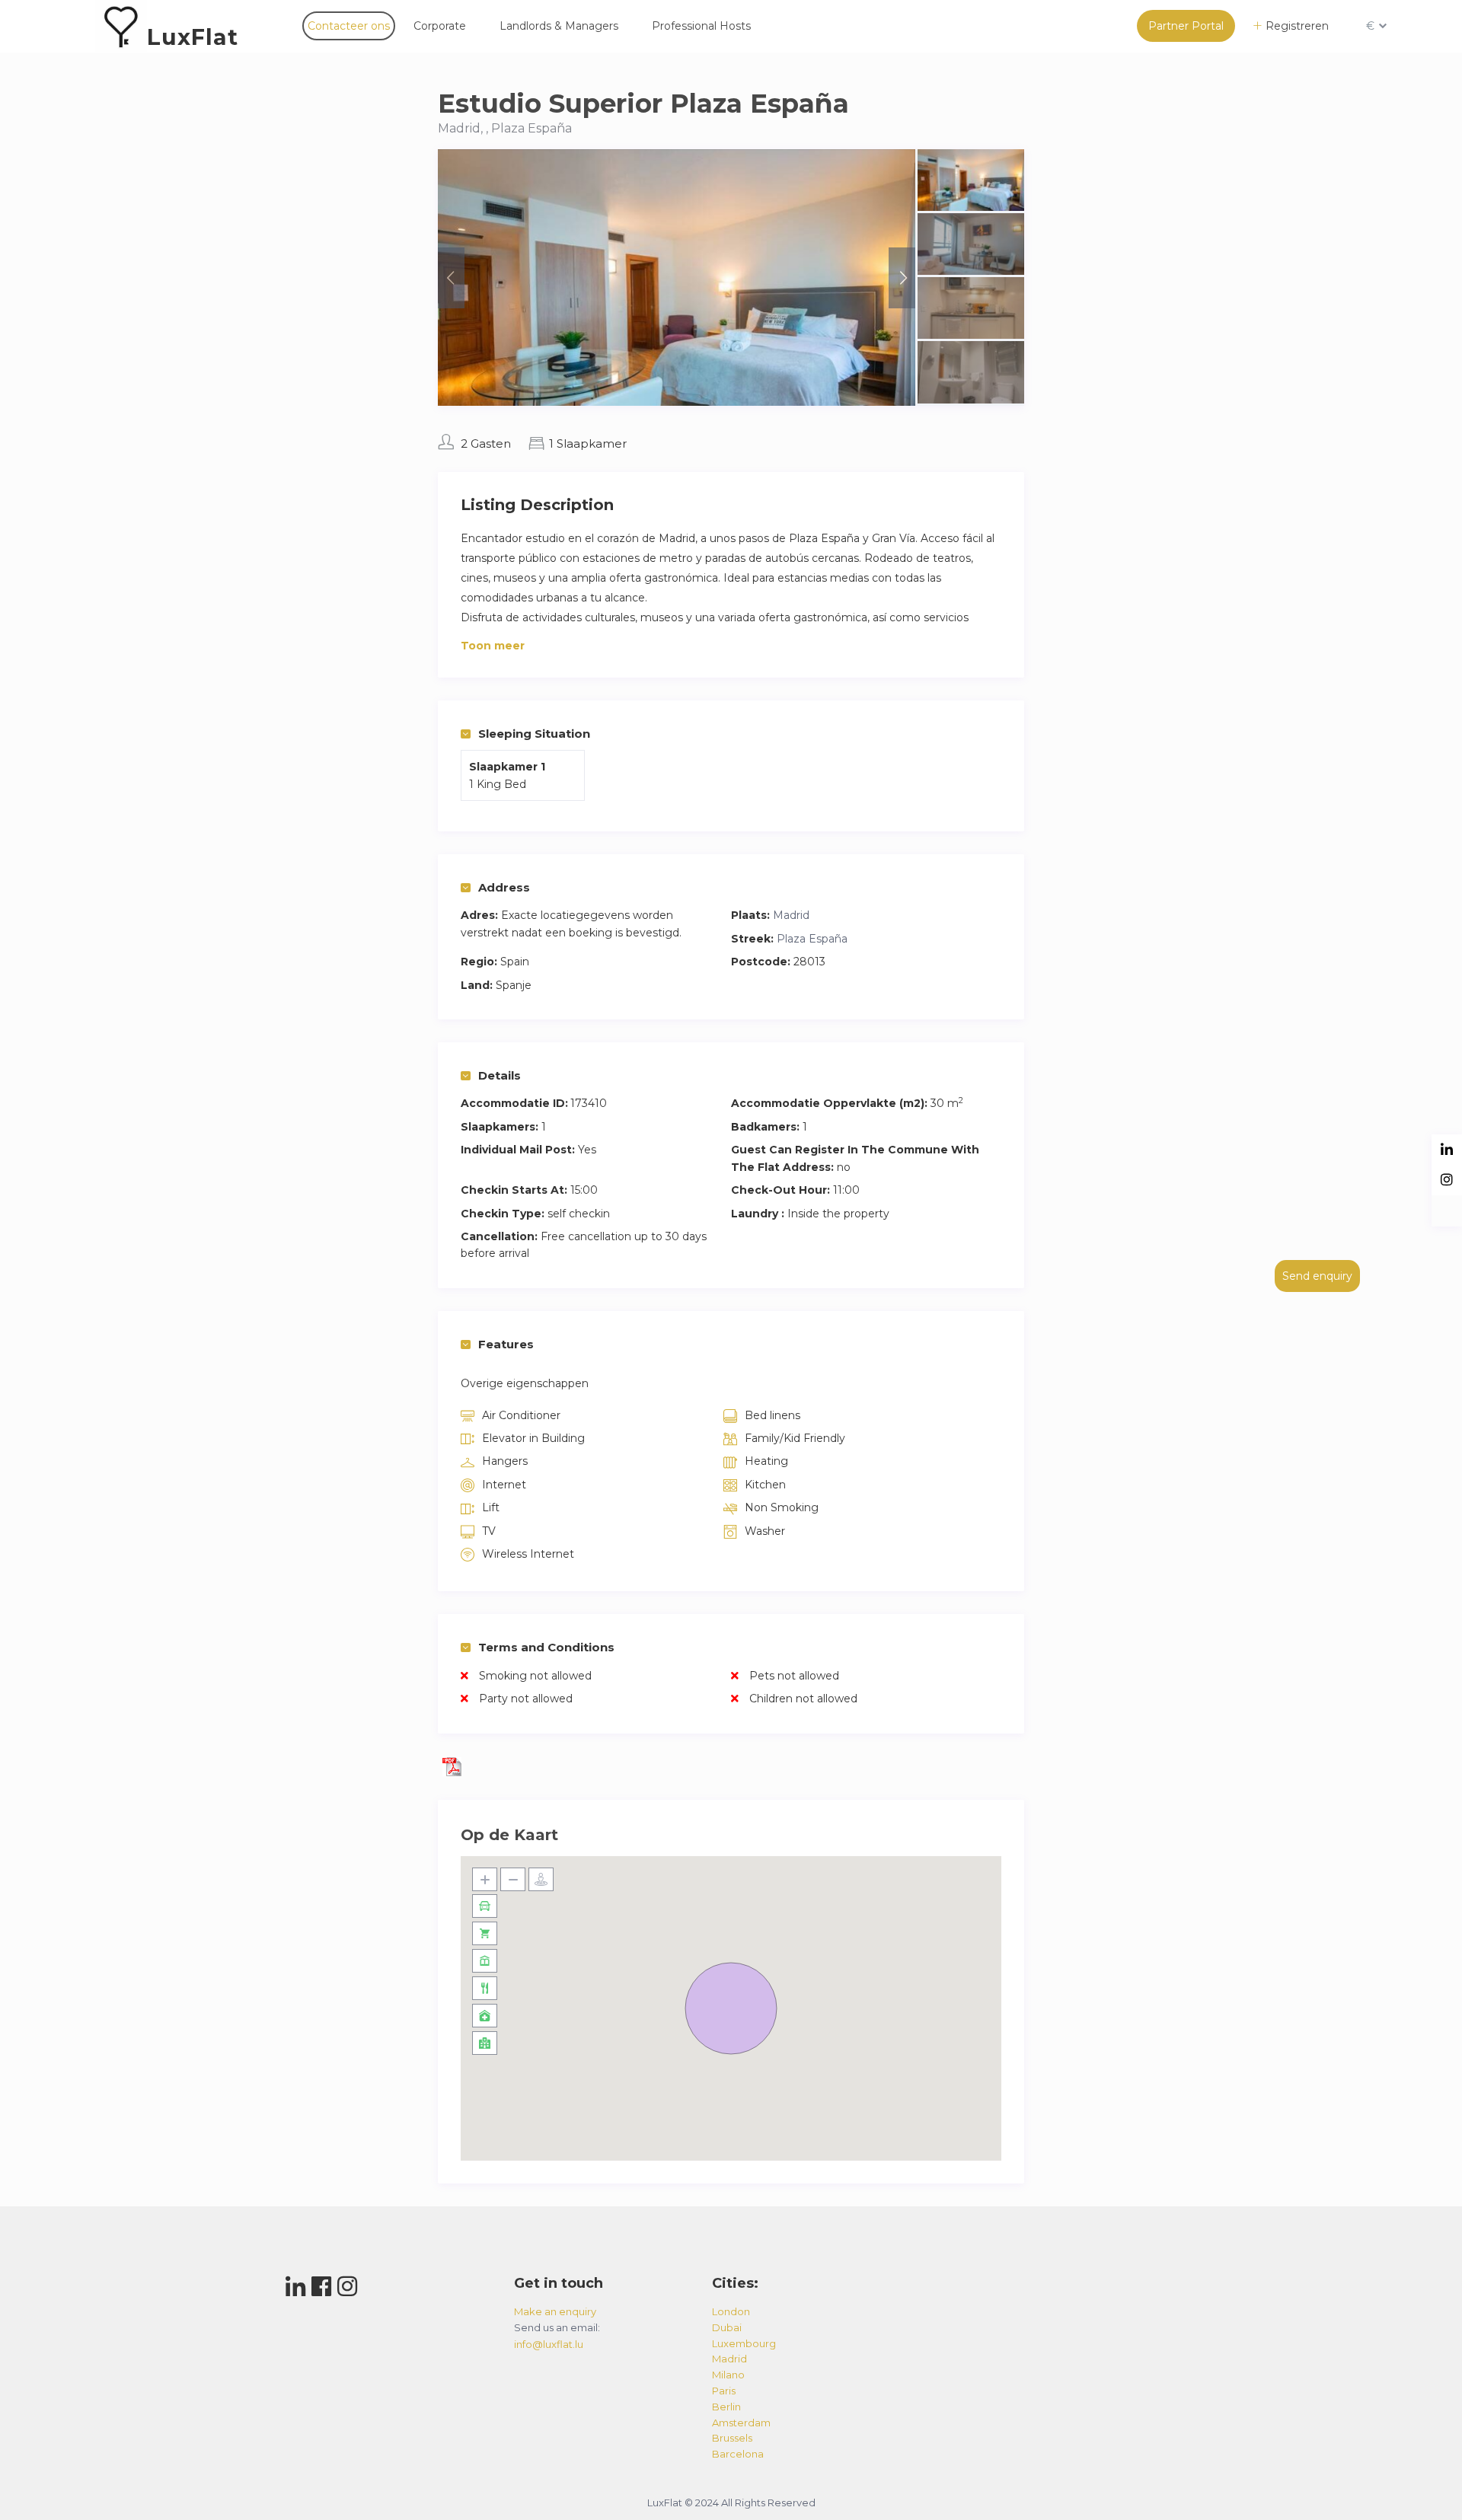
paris (724, 2391)
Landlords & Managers (559, 26)
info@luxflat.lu (549, 2344)
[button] (731, 2008)
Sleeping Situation (534, 734)
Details (500, 1075)
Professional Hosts (701, 26)
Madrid (791, 915)
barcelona (738, 2454)
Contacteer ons (349, 26)
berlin (726, 2407)
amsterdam (741, 2423)
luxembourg (744, 2343)
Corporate (440, 26)
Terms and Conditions (546, 1647)
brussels (732, 2438)
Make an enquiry (555, 2311)
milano (728, 2375)
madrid (729, 2359)
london (731, 2311)
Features (506, 1344)
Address (504, 887)
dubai (727, 2327)
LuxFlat (193, 37)
